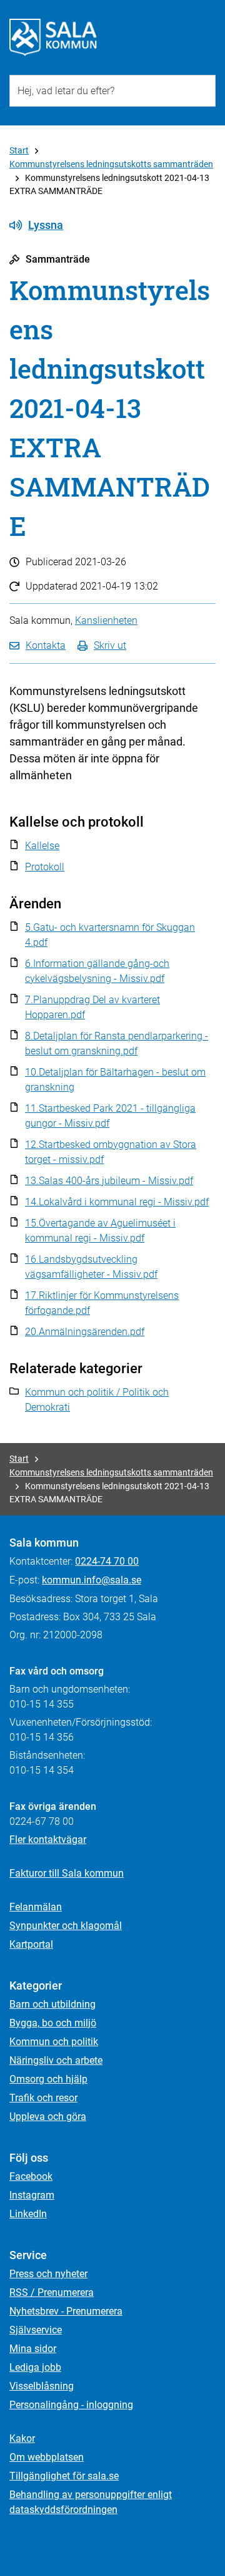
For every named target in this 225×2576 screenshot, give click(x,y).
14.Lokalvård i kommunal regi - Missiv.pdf (117, 1202)
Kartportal (31, 1944)
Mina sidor (33, 2349)
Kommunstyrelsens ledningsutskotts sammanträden (111, 164)
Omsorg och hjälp (48, 2079)
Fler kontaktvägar (48, 1840)
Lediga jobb (35, 2367)
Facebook (31, 2176)
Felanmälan (36, 1907)
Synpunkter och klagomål (66, 1926)
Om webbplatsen (47, 2457)
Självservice (36, 2330)
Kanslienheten (106, 620)
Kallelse (42, 846)
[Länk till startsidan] (53, 37)
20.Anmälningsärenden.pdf (85, 1332)
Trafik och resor (43, 2098)
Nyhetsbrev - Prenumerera (66, 2311)
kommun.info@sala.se (92, 1580)
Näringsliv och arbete (56, 2060)
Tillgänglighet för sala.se (64, 2476)
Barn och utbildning (52, 2004)
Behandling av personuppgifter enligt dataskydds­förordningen (91, 2502)
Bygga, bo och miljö (53, 2023)
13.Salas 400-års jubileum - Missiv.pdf (109, 1181)
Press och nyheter (48, 2274)
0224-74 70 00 (107, 1561)
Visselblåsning (42, 2386)
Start (19, 150)
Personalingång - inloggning (71, 2405)
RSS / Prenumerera (52, 2292)
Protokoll (45, 867)
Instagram (32, 2195)
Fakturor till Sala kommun (67, 1873)
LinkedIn (28, 2214)
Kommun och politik (54, 2042)
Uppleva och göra (48, 2117)
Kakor (22, 2438)
